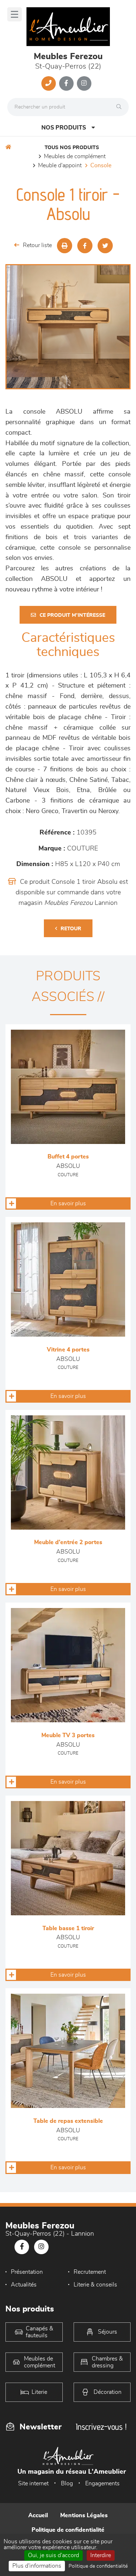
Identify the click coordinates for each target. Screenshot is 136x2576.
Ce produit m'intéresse (72, 615)
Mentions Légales (84, 2515)
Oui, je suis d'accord (53, 2555)
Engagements (102, 2483)
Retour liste (37, 245)
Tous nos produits (72, 148)
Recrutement (90, 2272)
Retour (71, 929)
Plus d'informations (37, 2566)
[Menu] (15, 14)
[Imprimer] (65, 246)
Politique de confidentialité (68, 2530)
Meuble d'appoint (60, 165)
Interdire (101, 2555)
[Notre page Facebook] (66, 83)
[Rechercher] (121, 107)
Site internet (33, 2483)
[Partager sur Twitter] (105, 246)
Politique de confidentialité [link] (98, 2566)
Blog (67, 2483)
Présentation (27, 2272)
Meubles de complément (75, 156)
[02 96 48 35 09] (49, 83)
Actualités (24, 2285)
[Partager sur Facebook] (85, 246)
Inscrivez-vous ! (101, 2427)
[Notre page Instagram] (84, 83)
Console (101, 165)
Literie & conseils (95, 2285)
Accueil (38, 2515)
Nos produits (64, 128)
